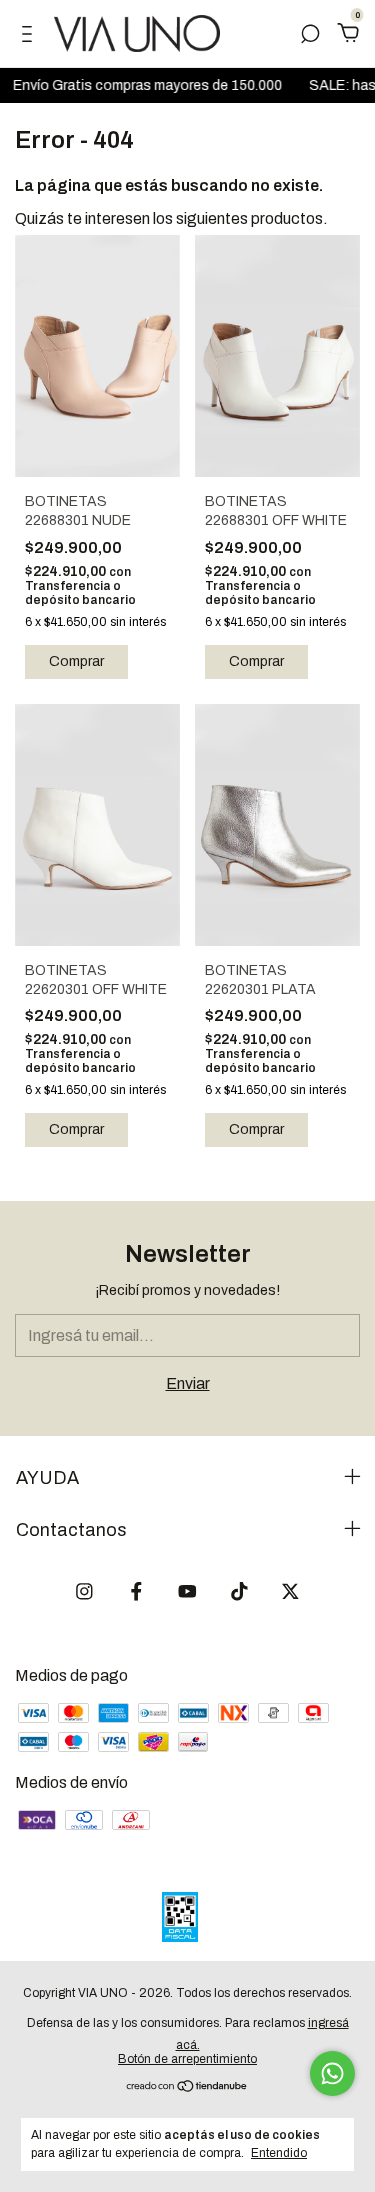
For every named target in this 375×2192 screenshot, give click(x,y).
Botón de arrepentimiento (187, 2059)
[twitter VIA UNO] (290, 1591)
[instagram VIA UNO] (84, 1591)
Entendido (279, 2153)
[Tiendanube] (187, 2087)
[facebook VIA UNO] (136, 1591)
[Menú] (30, 34)
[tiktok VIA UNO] (239, 1591)
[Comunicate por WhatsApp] (332, 2073)
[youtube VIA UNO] (187, 1591)
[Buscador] (310, 34)
